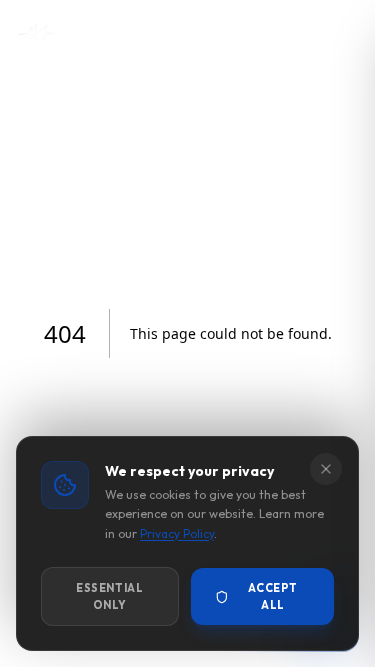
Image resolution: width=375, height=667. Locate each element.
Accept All (272, 596)
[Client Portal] (253, 32)
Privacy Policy (177, 533)
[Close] (326, 469)
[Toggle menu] (339, 32)
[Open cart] (295, 32)
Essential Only (109, 596)
